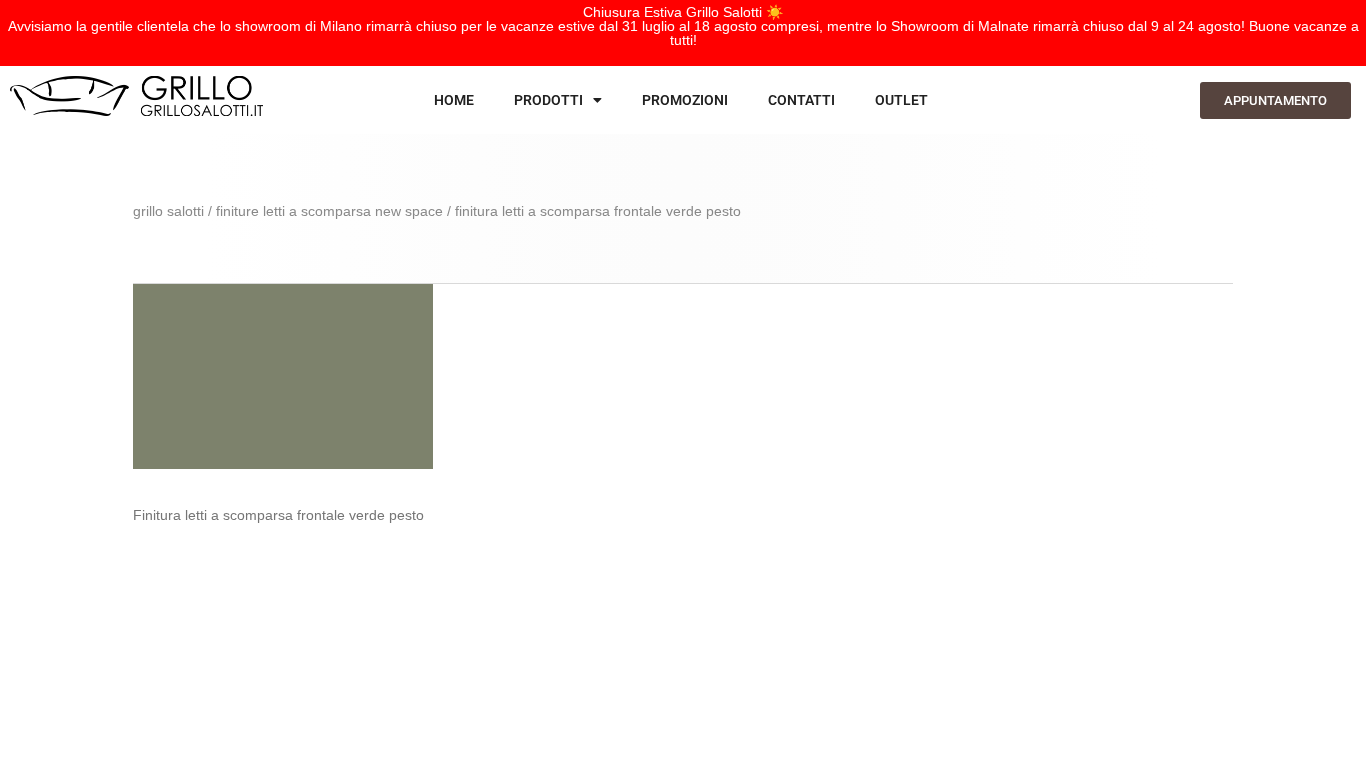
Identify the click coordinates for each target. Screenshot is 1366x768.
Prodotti (548, 100)
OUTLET (901, 100)
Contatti (801, 100)
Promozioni (685, 100)
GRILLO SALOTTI (168, 211)
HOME (454, 100)
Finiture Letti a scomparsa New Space (329, 211)
